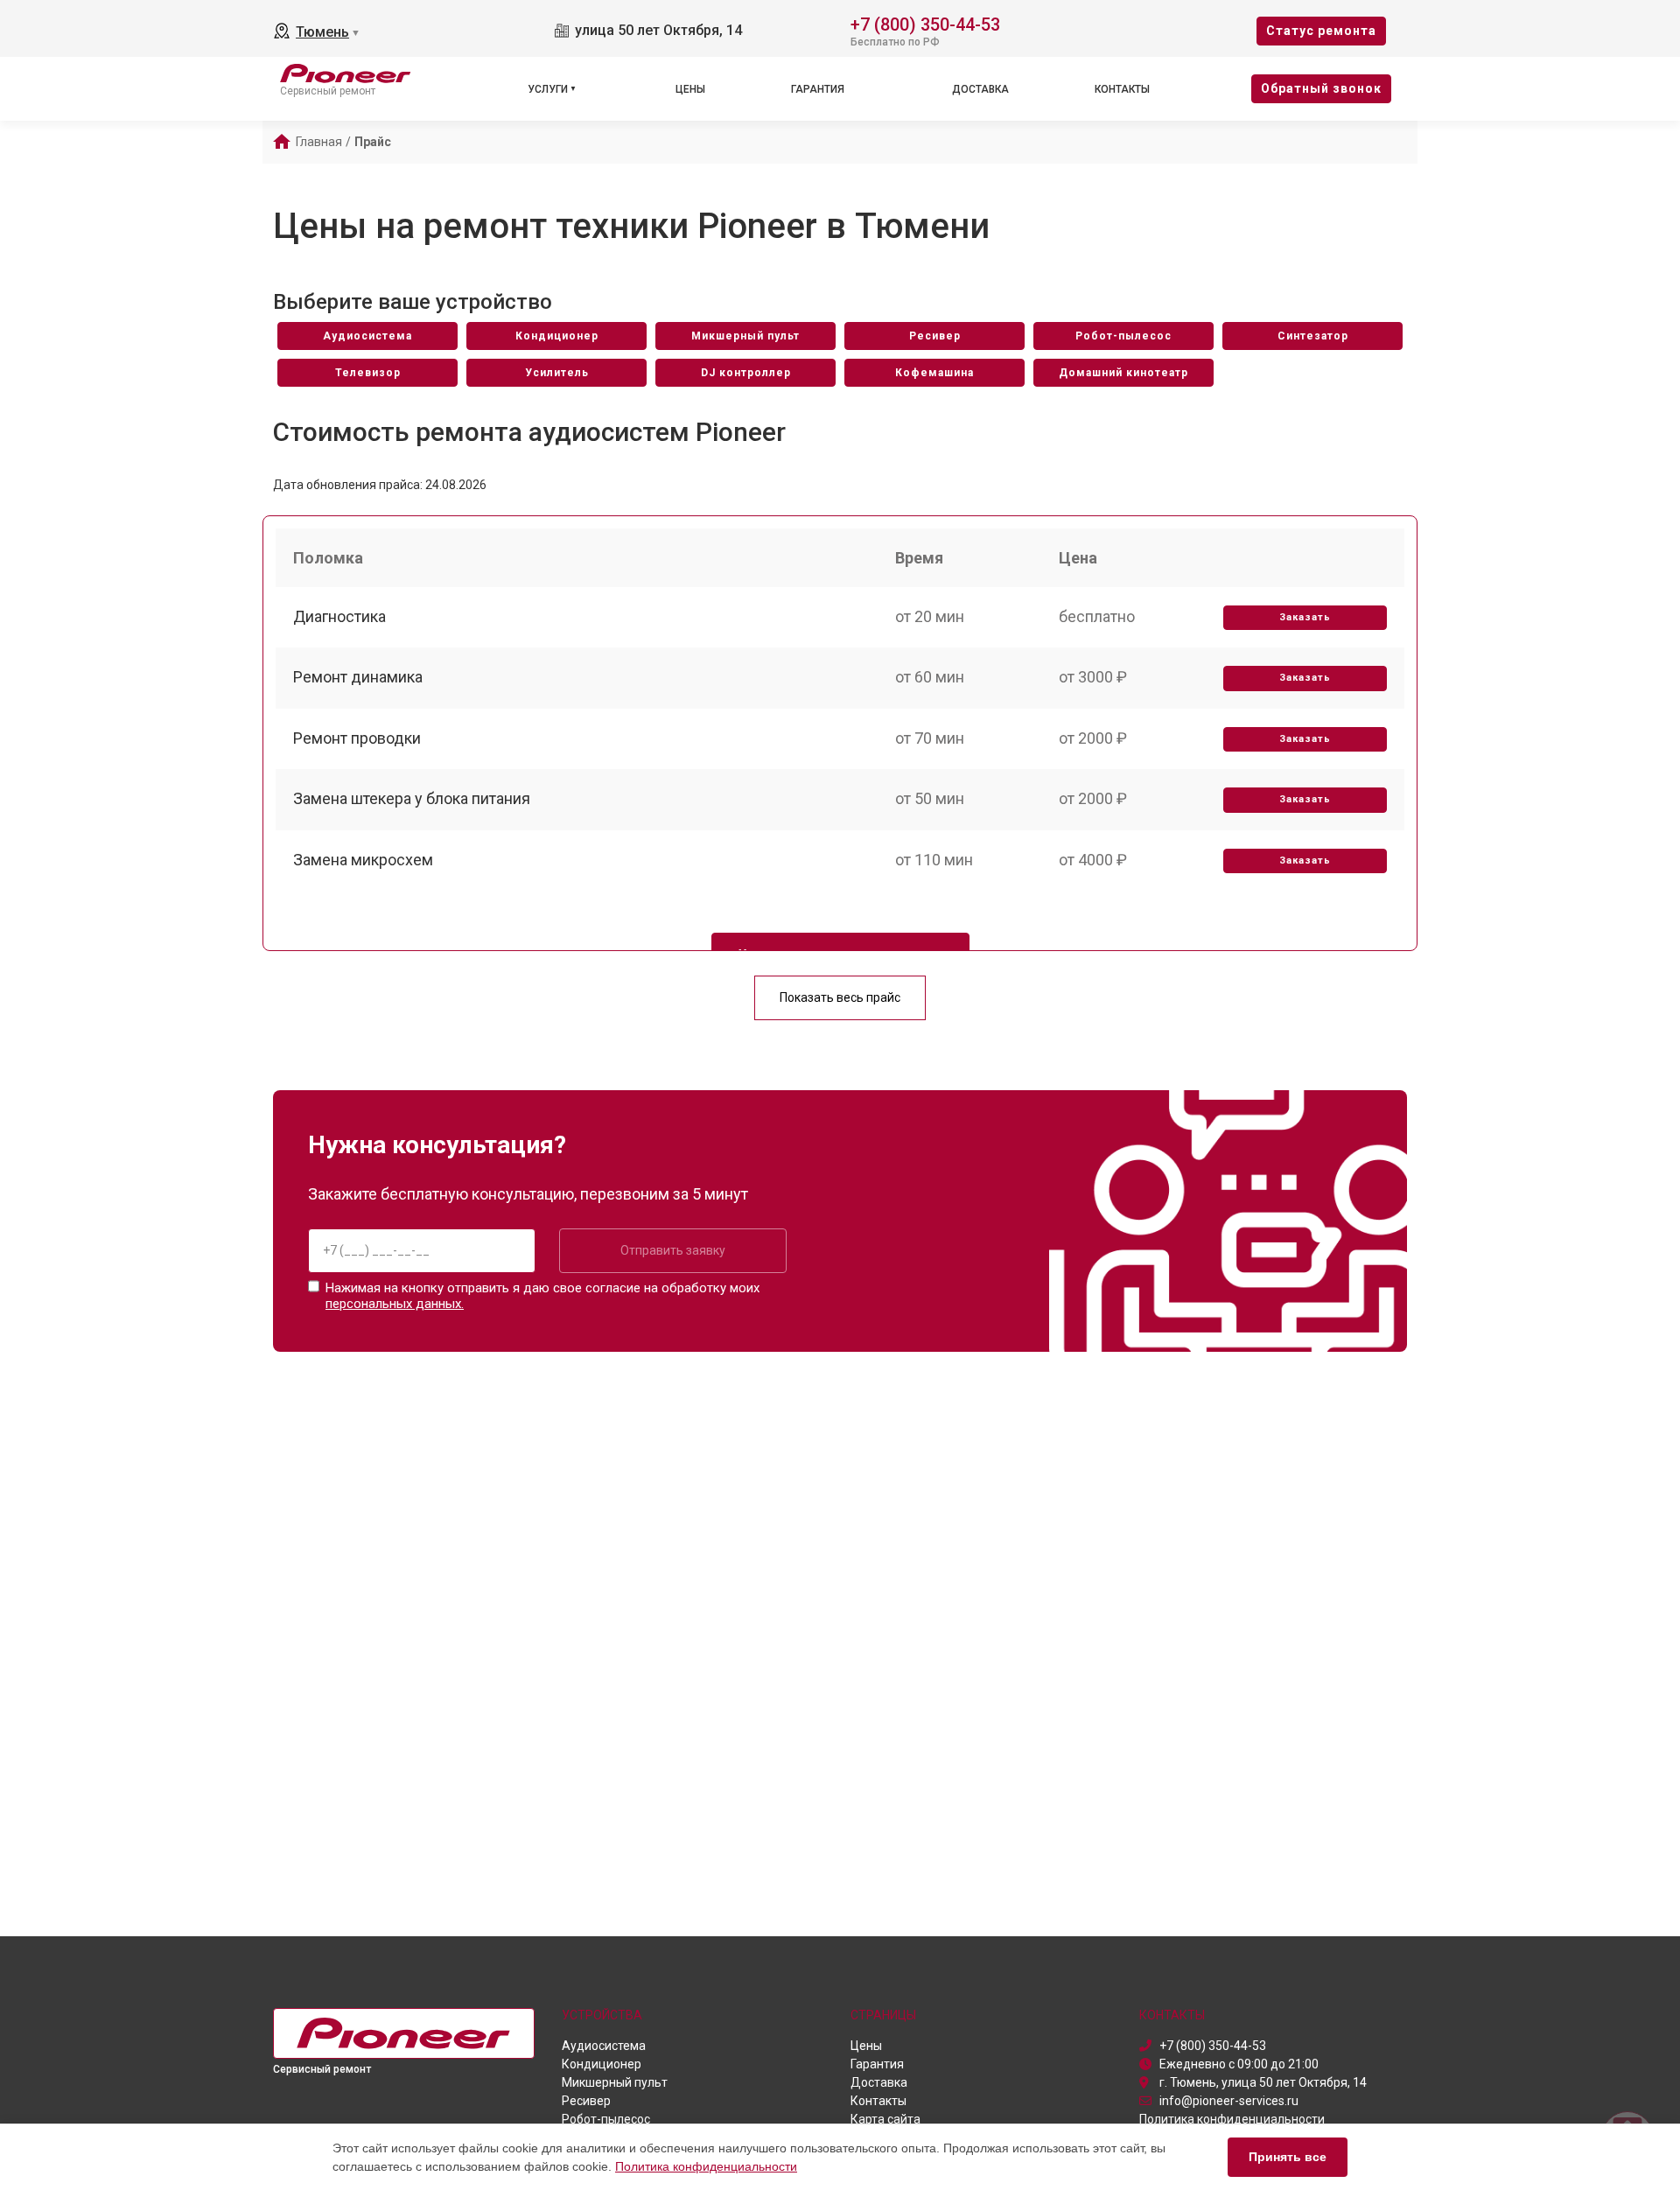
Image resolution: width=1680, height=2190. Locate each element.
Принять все (1288, 2157)
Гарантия (818, 89)
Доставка (980, 89)
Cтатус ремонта (1321, 31)
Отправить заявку (673, 1250)
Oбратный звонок (1321, 88)
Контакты (1122, 89)
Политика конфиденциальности (706, 2166)
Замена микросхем (363, 860)
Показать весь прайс (840, 997)
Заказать (1305, 617)
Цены (690, 89)
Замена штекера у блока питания (412, 798)
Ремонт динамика (358, 677)
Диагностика (339, 616)
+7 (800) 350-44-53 (925, 23)
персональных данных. (395, 1304)
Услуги (548, 89)
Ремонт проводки (357, 738)
